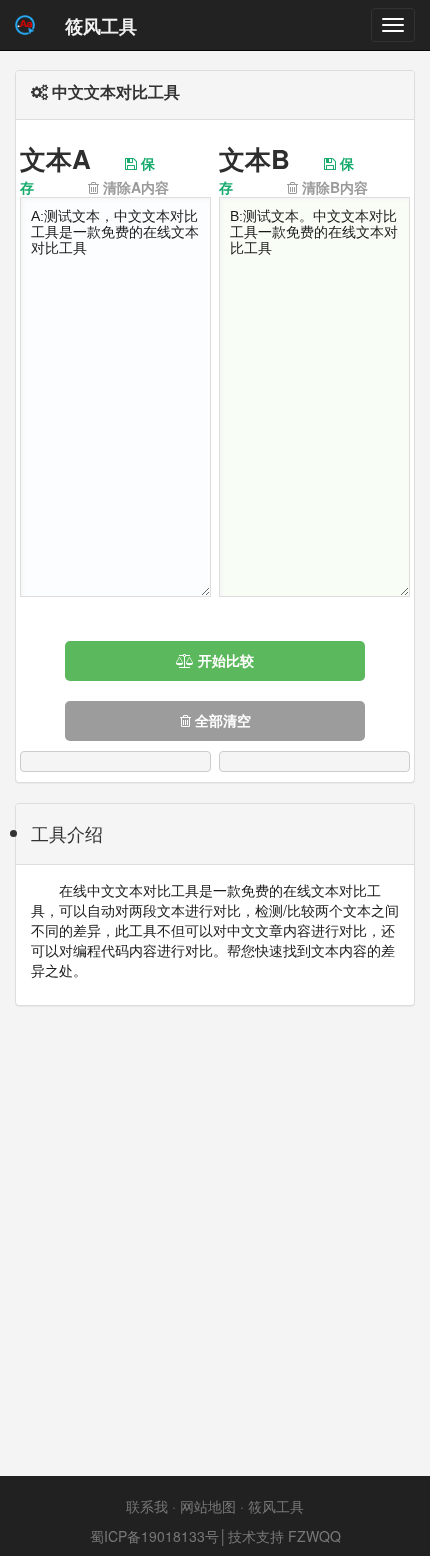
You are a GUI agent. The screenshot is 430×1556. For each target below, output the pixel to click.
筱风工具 (276, 1506)
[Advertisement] (215, 1241)
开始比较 (224, 661)
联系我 (147, 1506)
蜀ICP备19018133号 (154, 1536)
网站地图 (208, 1506)
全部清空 (221, 721)
